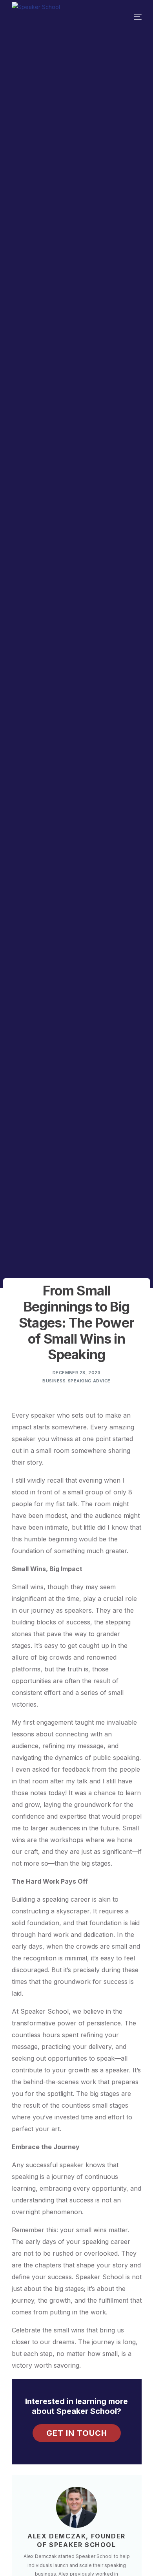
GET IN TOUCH (77, 2433)
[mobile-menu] (127, 17)
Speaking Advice (89, 1381)
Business (54, 1381)
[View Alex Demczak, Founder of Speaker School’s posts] (77, 2507)
